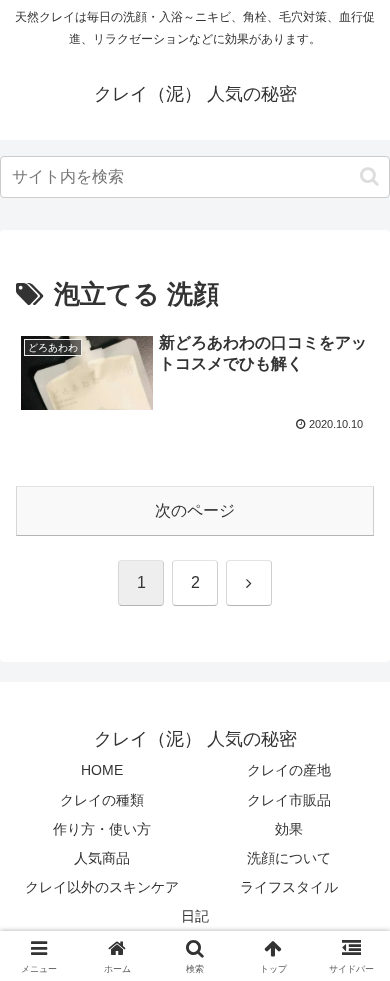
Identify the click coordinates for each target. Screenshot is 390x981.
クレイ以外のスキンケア (102, 887)
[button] (369, 176)
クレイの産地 (289, 770)
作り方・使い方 (102, 829)
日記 (195, 916)
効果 (289, 829)
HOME (102, 770)
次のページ (195, 510)
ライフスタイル (289, 887)
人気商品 (102, 858)
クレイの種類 (102, 800)
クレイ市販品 (289, 800)
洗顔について (289, 858)
